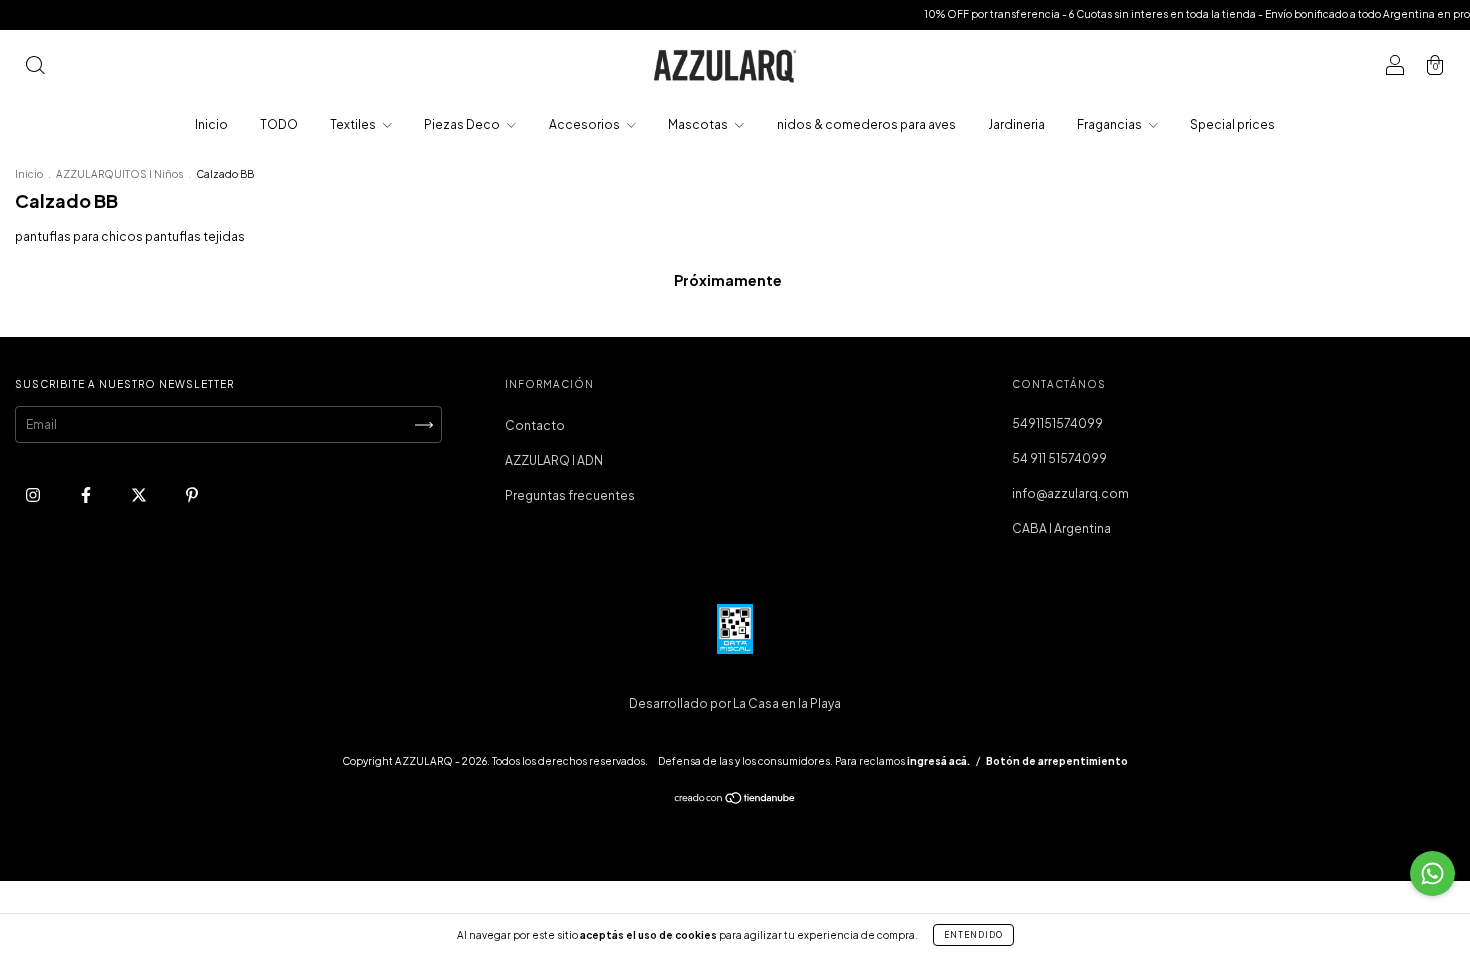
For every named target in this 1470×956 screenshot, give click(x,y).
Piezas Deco (463, 124)
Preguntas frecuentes (570, 495)
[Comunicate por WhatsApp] (1432, 873)
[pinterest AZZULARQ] (192, 494)
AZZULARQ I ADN (554, 460)
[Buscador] (35, 67)
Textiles (354, 124)
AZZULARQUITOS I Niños (120, 174)
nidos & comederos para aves (866, 124)
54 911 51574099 (1059, 458)
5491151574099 (1057, 423)
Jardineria (1016, 124)
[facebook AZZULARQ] (87, 494)
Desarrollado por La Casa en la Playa (735, 703)
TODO (279, 124)
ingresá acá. (938, 761)
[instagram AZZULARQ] (34, 494)
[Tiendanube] (735, 800)
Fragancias (1110, 124)
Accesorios (585, 124)
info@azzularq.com (1070, 493)
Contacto (535, 425)
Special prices (1232, 124)
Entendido (973, 935)
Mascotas (699, 124)
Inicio (211, 124)
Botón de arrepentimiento (1057, 761)
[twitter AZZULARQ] (140, 494)
